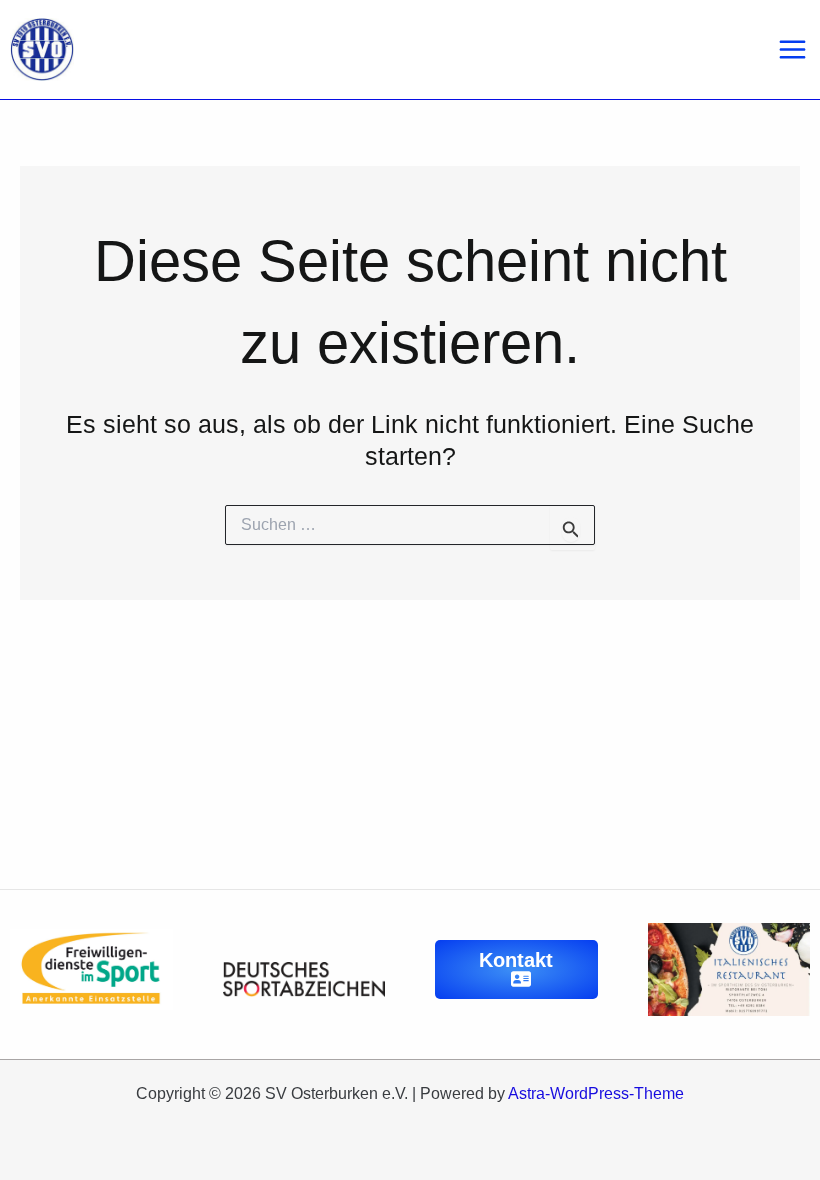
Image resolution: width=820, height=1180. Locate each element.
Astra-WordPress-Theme (596, 1093)
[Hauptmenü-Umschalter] (792, 50)
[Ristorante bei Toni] (729, 968)
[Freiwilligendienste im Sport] (91, 968)
